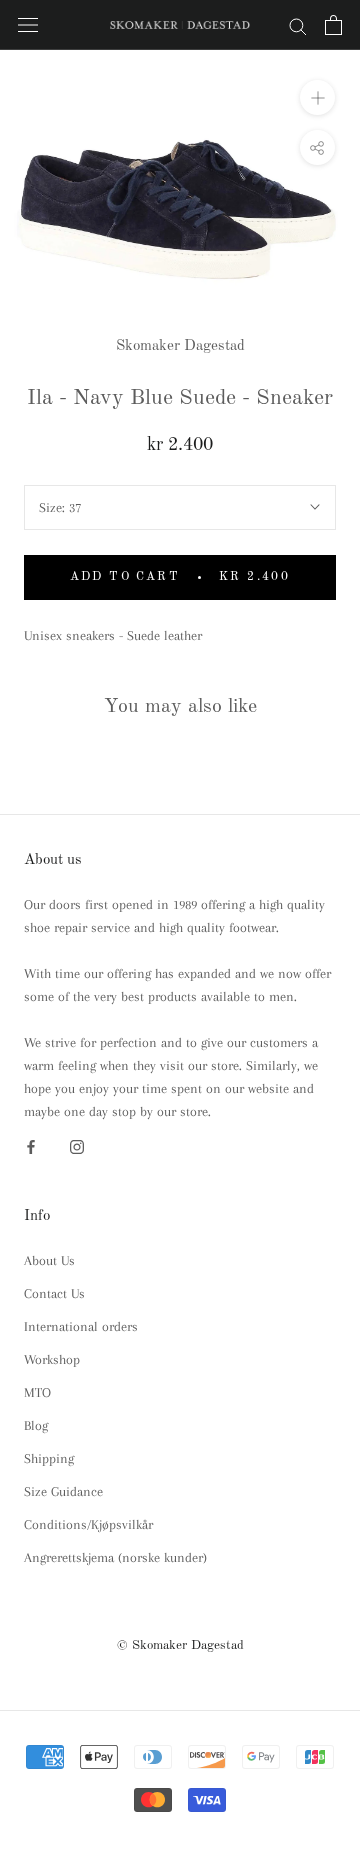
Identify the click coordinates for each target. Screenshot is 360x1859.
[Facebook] (31, 1145)
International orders (81, 1326)
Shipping (49, 1458)
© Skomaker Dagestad (180, 1645)
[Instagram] (77, 1145)
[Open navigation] (28, 25)
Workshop (52, 1359)
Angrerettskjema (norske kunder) (115, 1557)
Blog (36, 1425)
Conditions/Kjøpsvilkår (88, 1524)
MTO (37, 1392)
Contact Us (54, 1293)
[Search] (298, 25)
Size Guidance (63, 1491)
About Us (49, 1260)
